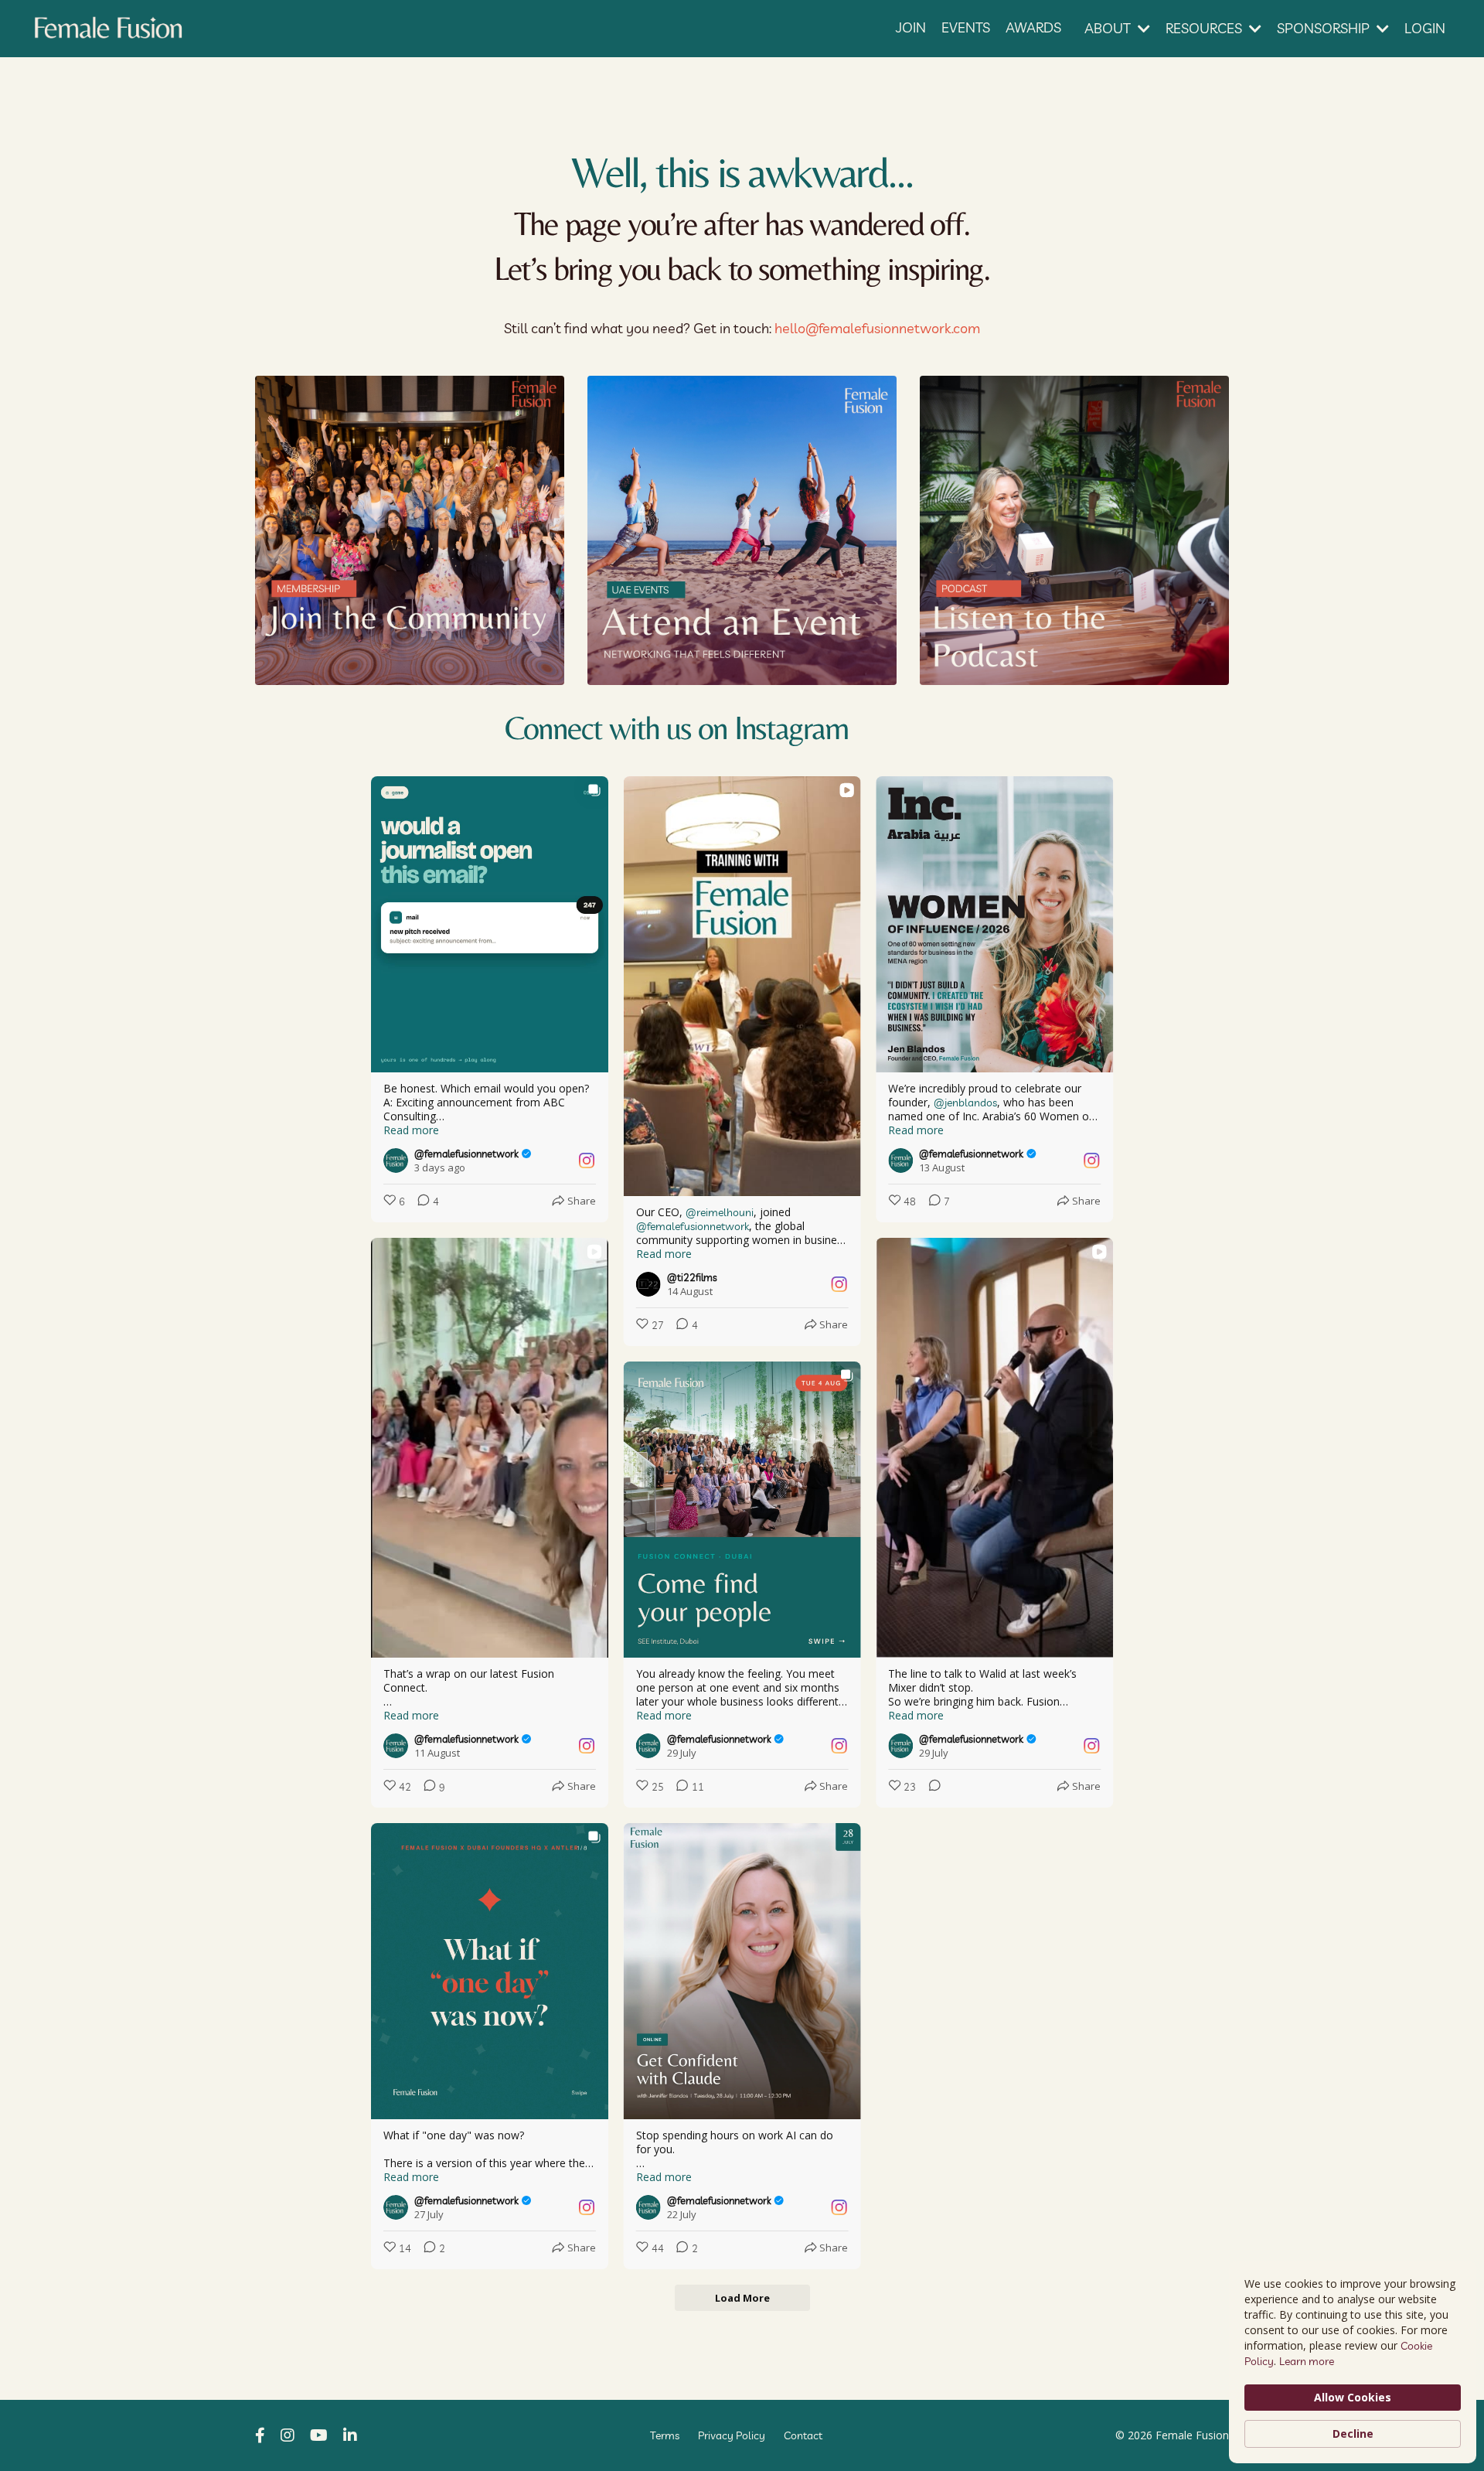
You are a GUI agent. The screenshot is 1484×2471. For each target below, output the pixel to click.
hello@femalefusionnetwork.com (877, 328)
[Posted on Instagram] (587, 1161)
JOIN (911, 27)
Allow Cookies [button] (1353, 2397)
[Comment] (930, 1787)
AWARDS (1033, 27)
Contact (803, 2435)
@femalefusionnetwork (693, 1226)
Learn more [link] (1307, 2361)
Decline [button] (1353, 2434)
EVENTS (966, 27)
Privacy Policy (732, 2435)
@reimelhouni (720, 1212)
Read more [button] (411, 1130)
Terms (665, 2435)
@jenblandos (965, 1103)
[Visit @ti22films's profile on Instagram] (652, 1284)
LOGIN (1425, 28)
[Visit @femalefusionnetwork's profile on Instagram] (399, 1161)
